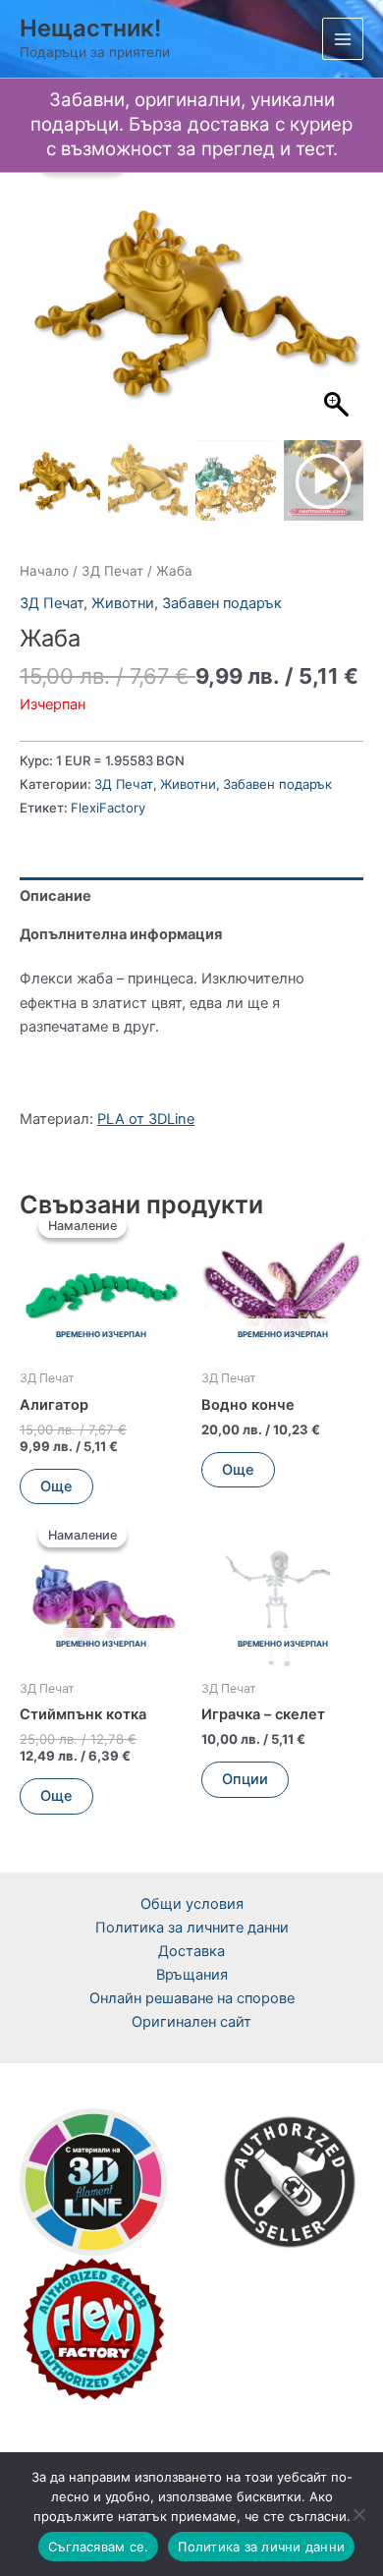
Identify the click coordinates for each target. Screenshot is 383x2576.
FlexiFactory (108, 808)
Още (56, 1486)
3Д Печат (112, 571)
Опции (245, 1779)
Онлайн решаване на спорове (192, 1998)
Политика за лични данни (261, 2547)
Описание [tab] (55, 896)
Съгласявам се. (99, 2547)
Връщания (192, 1975)
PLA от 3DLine (146, 1119)
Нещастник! (90, 28)
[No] (358, 2514)
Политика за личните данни (192, 1928)
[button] (339, 311)
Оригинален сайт (191, 2022)
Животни (123, 603)
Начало (44, 571)
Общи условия (192, 1904)
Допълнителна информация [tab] (121, 934)
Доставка (191, 1951)
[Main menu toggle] (343, 38)
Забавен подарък (222, 603)
